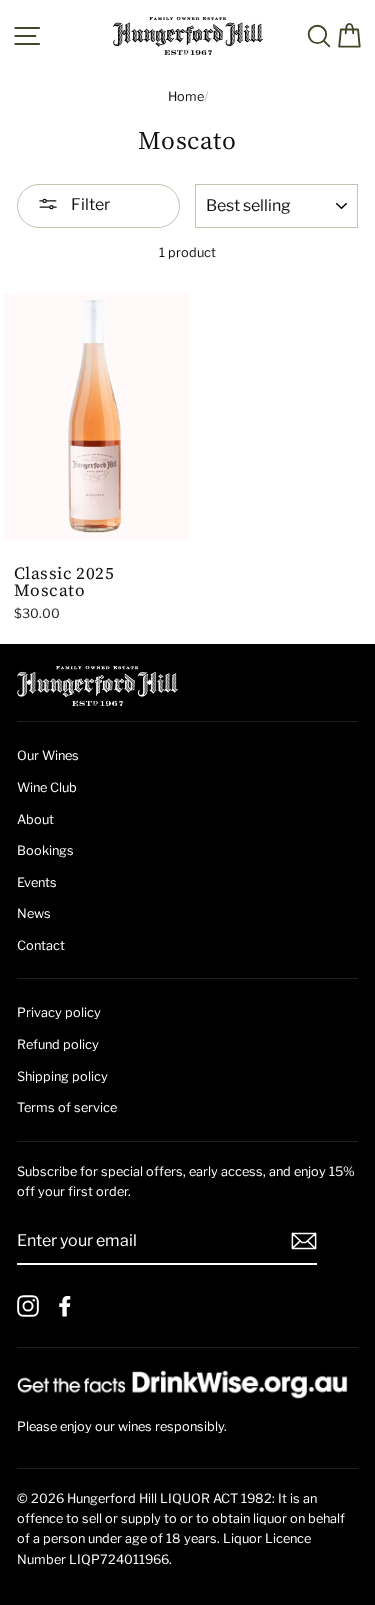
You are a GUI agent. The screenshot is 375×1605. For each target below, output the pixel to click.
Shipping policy (62, 1076)
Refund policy (58, 1044)
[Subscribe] (304, 1241)
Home (186, 96)
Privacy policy (59, 1012)
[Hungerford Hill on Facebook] (65, 1306)
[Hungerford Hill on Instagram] (28, 1306)
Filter (89, 204)
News (34, 913)
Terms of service (67, 1107)
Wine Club (47, 787)
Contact (41, 945)
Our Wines (48, 755)
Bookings (45, 850)
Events (37, 882)
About (35, 819)
